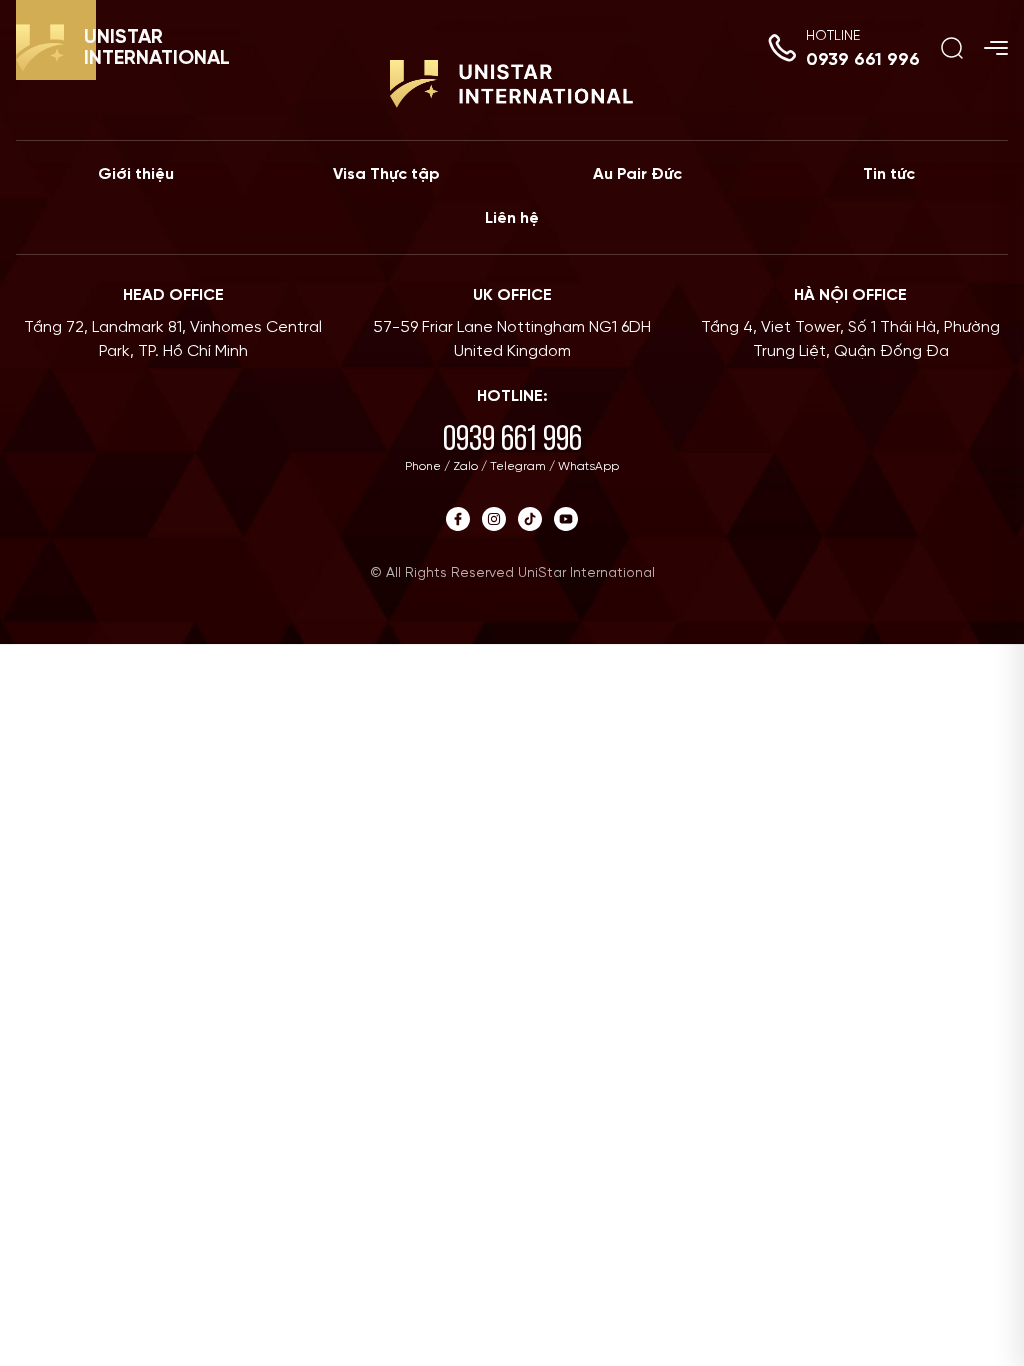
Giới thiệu (136, 174)
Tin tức (889, 174)
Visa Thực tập (386, 174)
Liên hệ (512, 218)
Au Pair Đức (637, 174)
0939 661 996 (863, 60)
